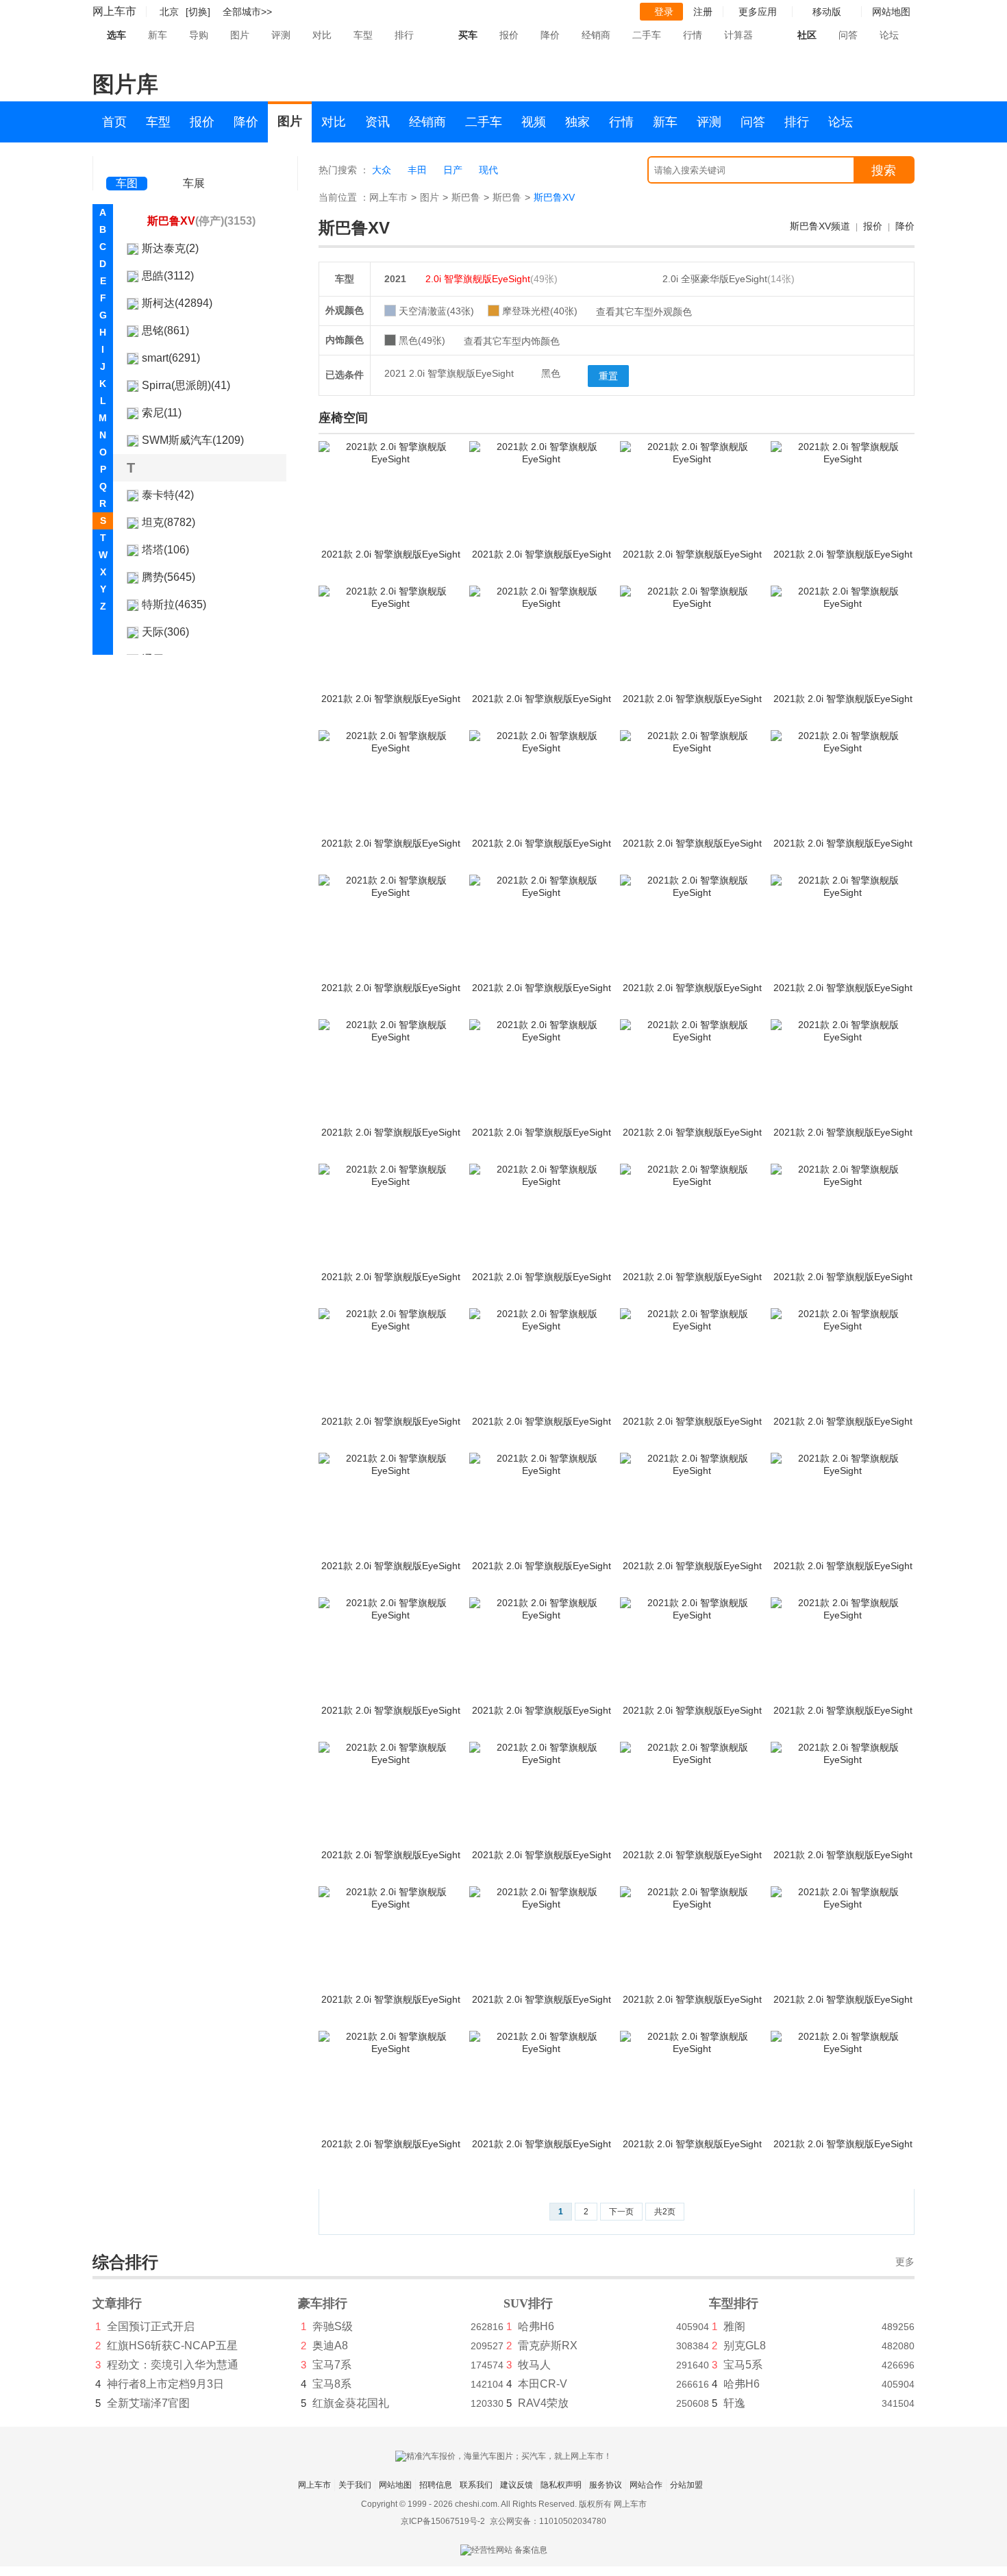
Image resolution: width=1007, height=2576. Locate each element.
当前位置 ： (344, 197)
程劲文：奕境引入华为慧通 (173, 2365)
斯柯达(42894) (177, 303)
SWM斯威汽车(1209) (193, 440)
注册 (703, 12)
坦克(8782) (169, 522)
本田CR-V (543, 2384)
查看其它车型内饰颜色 (512, 341)
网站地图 (395, 2485)
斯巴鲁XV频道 (820, 226)
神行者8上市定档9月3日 (165, 2384)
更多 (905, 2262)
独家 (577, 122)
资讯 (377, 122)
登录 (664, 12)
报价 (509, 35)
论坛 (889, 35)
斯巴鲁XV (201, 221)
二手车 (647, 35)
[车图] (127, 164)
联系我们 (476, 2485)
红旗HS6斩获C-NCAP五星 (172, 2346)
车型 (363, 35)
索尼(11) (162, 413)
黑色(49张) (422, 340)
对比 (322, 35)
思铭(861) (165, 330)
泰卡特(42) (168, 495)
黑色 (551, 373)
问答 (848, 35)
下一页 (621, 2212)
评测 (281, 35)
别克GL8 (745, 2346)
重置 (608, 376)
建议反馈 (517, 2485)
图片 (240, 35)
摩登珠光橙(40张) (540, 311)
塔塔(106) (165, 550)
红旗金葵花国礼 (351, 2403)
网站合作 (646, 2485)
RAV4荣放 (543, 2403)
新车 (158, 35)
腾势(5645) (169, 577)
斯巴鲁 (466, 197)
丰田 (417, 170)
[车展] (194, 165)
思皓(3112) (168, 276)
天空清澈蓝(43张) (436, 311)
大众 (382, 170)
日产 (453, 170)
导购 (199, 35)
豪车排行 (323, 2303)
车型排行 (734, 2303)
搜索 (884, 171)
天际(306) (165, 632)
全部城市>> (247, 12)
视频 (534, 122)
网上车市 (114, 11)
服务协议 (606, 2485)
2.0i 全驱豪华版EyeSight (729, 279)
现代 (488, 170)
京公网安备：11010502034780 (548, 2521)
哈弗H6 (536, 2326)
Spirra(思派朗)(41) (186, 385)
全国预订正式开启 (151, 2326)
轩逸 (734, 2403)
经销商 (596, 35)
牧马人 (534, 2365)
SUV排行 (528, 2303)
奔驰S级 (333, 2326)
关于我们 (355, 2485)
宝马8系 (332, 2384)
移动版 (827, 12)
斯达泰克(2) (170, 248)
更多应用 (758, 12)
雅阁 (734, 2326)
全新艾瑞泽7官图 (148, 2403)
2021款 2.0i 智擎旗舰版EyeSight (391, 554)
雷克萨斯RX (548, 2346)
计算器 (738, 35)
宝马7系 (332, 2365)
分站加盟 (686, 2485)
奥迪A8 (330, 2346)
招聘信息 (436, 2485)
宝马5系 (743, 2365)
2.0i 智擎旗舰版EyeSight (492, 279)
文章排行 (117, 2303)
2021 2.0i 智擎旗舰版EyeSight (449, 373)
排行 (404, 35)
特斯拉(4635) (174, 604)
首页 (114, 122)
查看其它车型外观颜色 (644, 312)
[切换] (198, 12)
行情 (693, 35)
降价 (550, 35)
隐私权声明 (561, 2485)
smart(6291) (171, 358)
